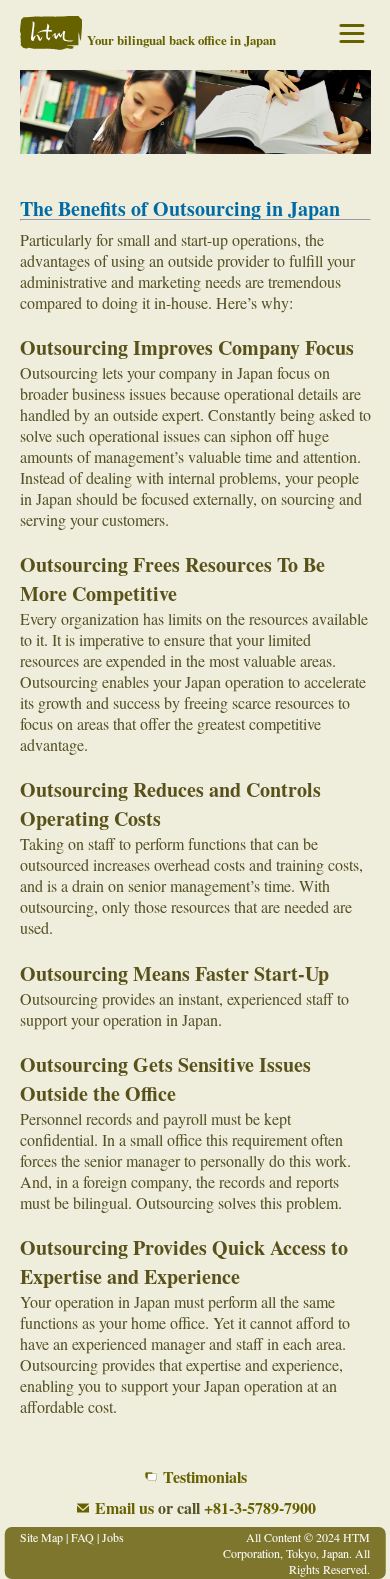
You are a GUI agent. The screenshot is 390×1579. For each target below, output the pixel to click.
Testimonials (205, 1476)
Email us (124, 1507)
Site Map (41, 1537)
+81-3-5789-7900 (260, 1507)
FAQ (82, 1537)
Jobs (113, 1537)
